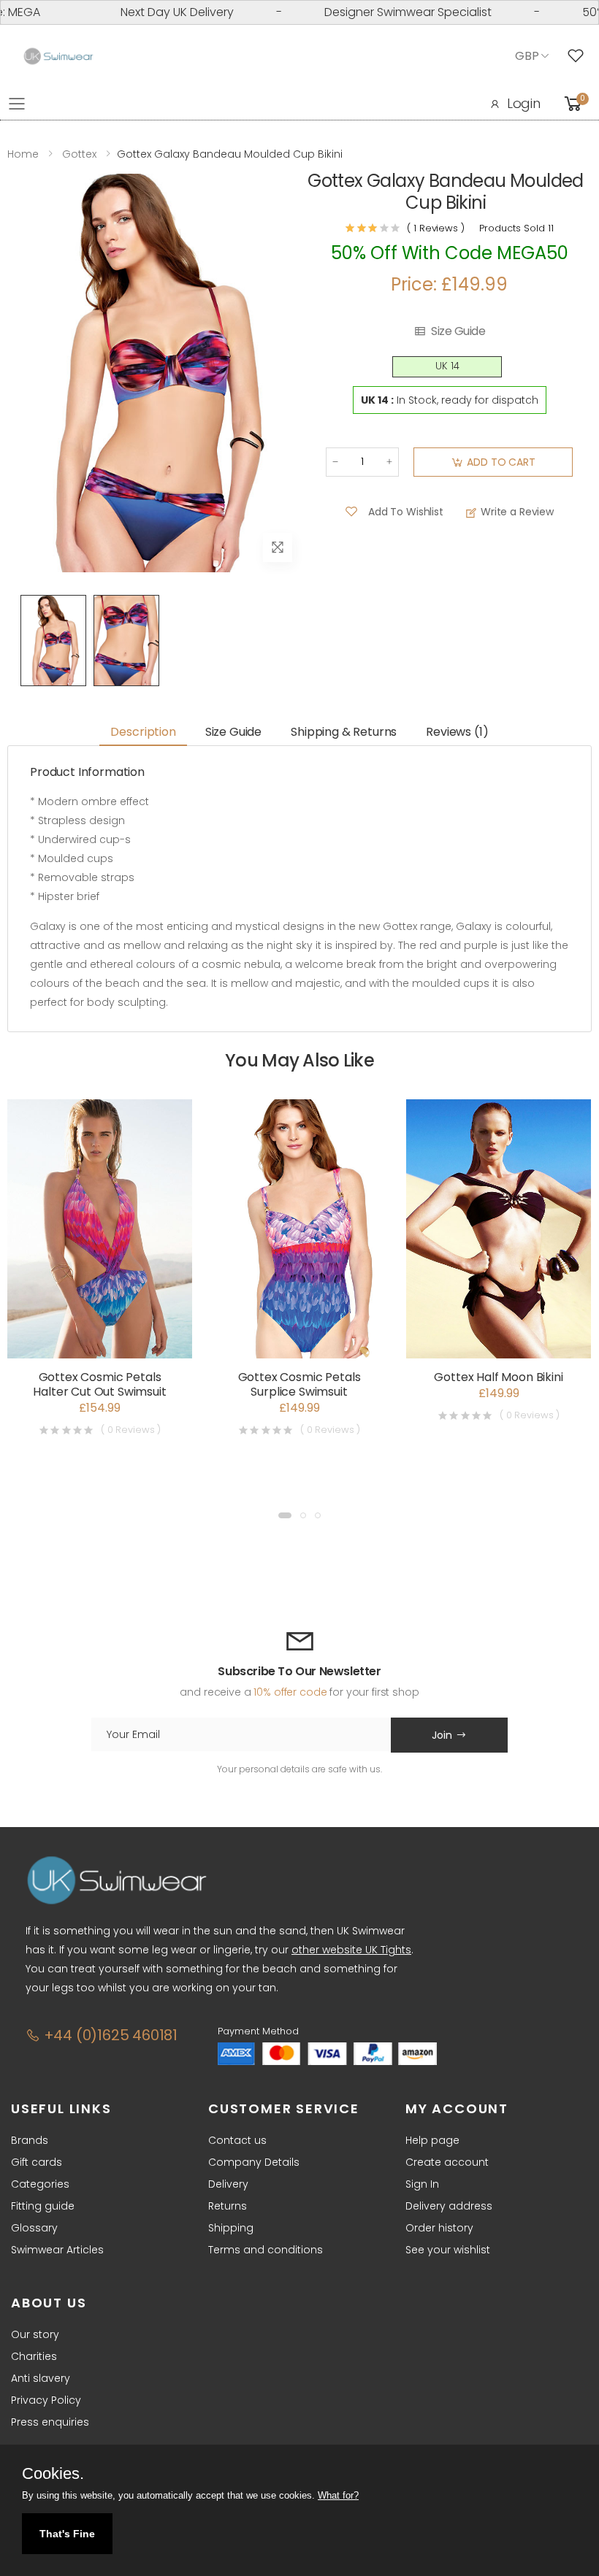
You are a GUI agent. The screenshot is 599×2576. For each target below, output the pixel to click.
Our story (35, 2334)
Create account (447, 2162)
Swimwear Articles (57, 2250)
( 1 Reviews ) (435, 228)
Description (143, 732)
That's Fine (67, 2534)
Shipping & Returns (344, 732)
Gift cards (37, 2162)
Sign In (422, 2184)
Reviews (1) (457, 732)
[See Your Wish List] (579, 56)
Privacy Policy (46, 2400)
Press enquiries (50, 2422)
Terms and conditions (266, 2250)
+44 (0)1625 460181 (109, 2035)
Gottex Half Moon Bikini (498, 1377)
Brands (30, 2140)
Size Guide (458, 331)
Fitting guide (43, 2206)
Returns (228, 2206)
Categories (40, 2184)
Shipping (231, 2228)
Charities (34, 2356)
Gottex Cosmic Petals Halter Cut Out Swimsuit (99, 1384)
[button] (285, 1515)
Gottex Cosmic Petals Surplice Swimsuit (299, 1384)
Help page (432, 2140)
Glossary (34, 2228)
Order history (439, 2228)
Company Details (254, 2162)
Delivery (228, 2184)
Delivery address (449, 2206)
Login (524, 103)
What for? (338, 2495)
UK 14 (447, 366)
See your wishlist (448, 2250)
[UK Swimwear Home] (58, 57)
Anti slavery (41, 2378)
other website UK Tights (351, 1950)
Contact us (237, 2140)
